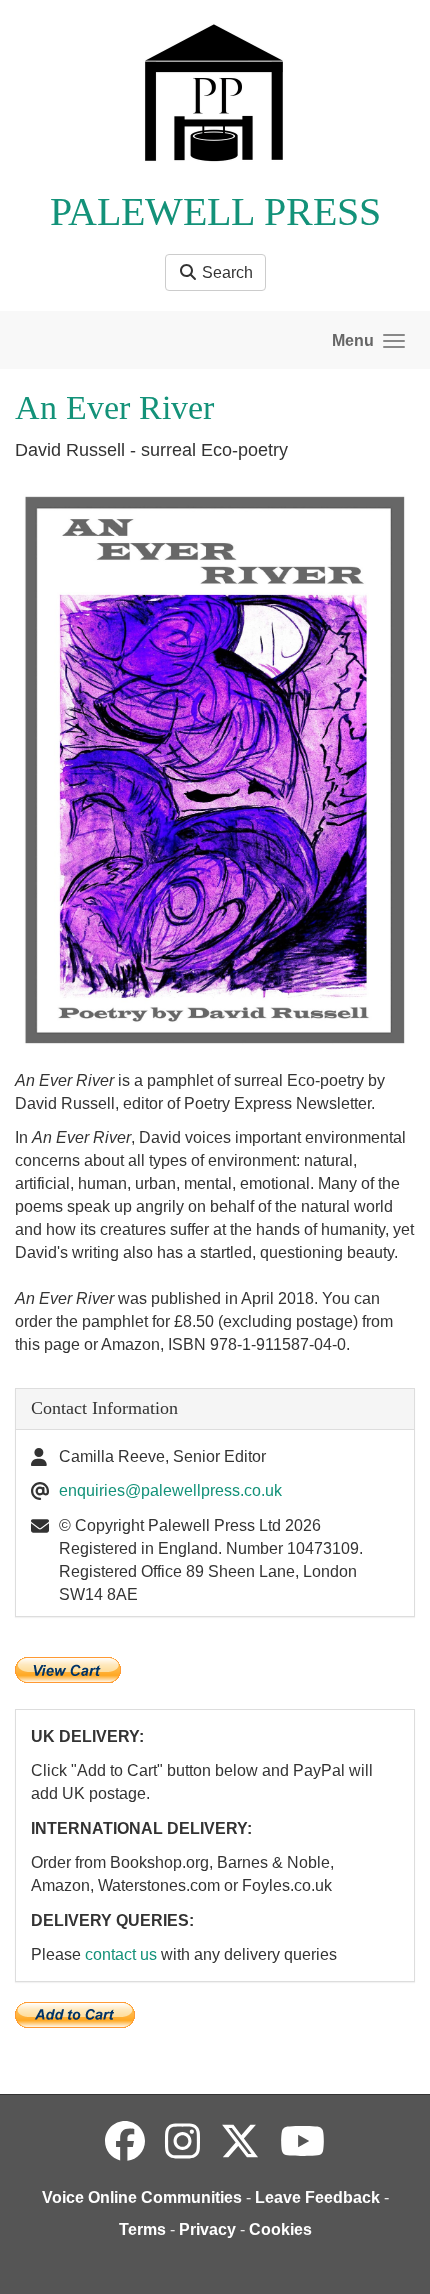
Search (225, 272)
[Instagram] (182, 2142)
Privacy (207, 2229)
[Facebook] (125, 2142)
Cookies (280, 2229)
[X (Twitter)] (240, 2142)
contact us (121, 1954)
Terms (142, 2229)
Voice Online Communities (142, 2197)
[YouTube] (302, 2142)
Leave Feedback (317, 2197)
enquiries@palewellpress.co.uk (170, 1490)
